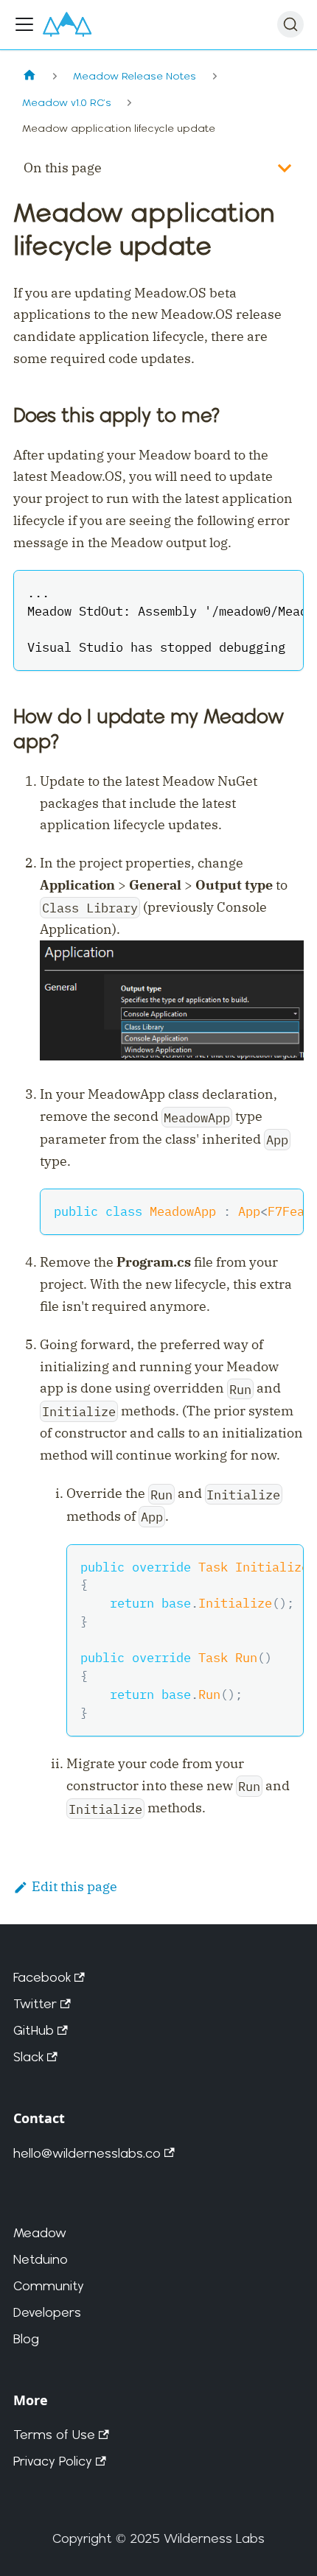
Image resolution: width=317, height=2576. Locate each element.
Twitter (35, 2003)
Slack (28, 2056)
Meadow (40, 2232)
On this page (63, 168)
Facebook (42, 1977)
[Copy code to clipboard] (283, 591)
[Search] (290, 24)
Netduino (41, 2259)
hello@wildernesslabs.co (87, 2153)
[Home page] (29, 76)
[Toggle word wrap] (253, 591)
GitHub (34, 2030)
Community (49, 2285)
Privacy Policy (53, 2461)
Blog (26, 2339)
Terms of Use (54, 2434)
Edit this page (74, 1886)
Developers (47, 2312)
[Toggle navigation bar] (24, 24)
